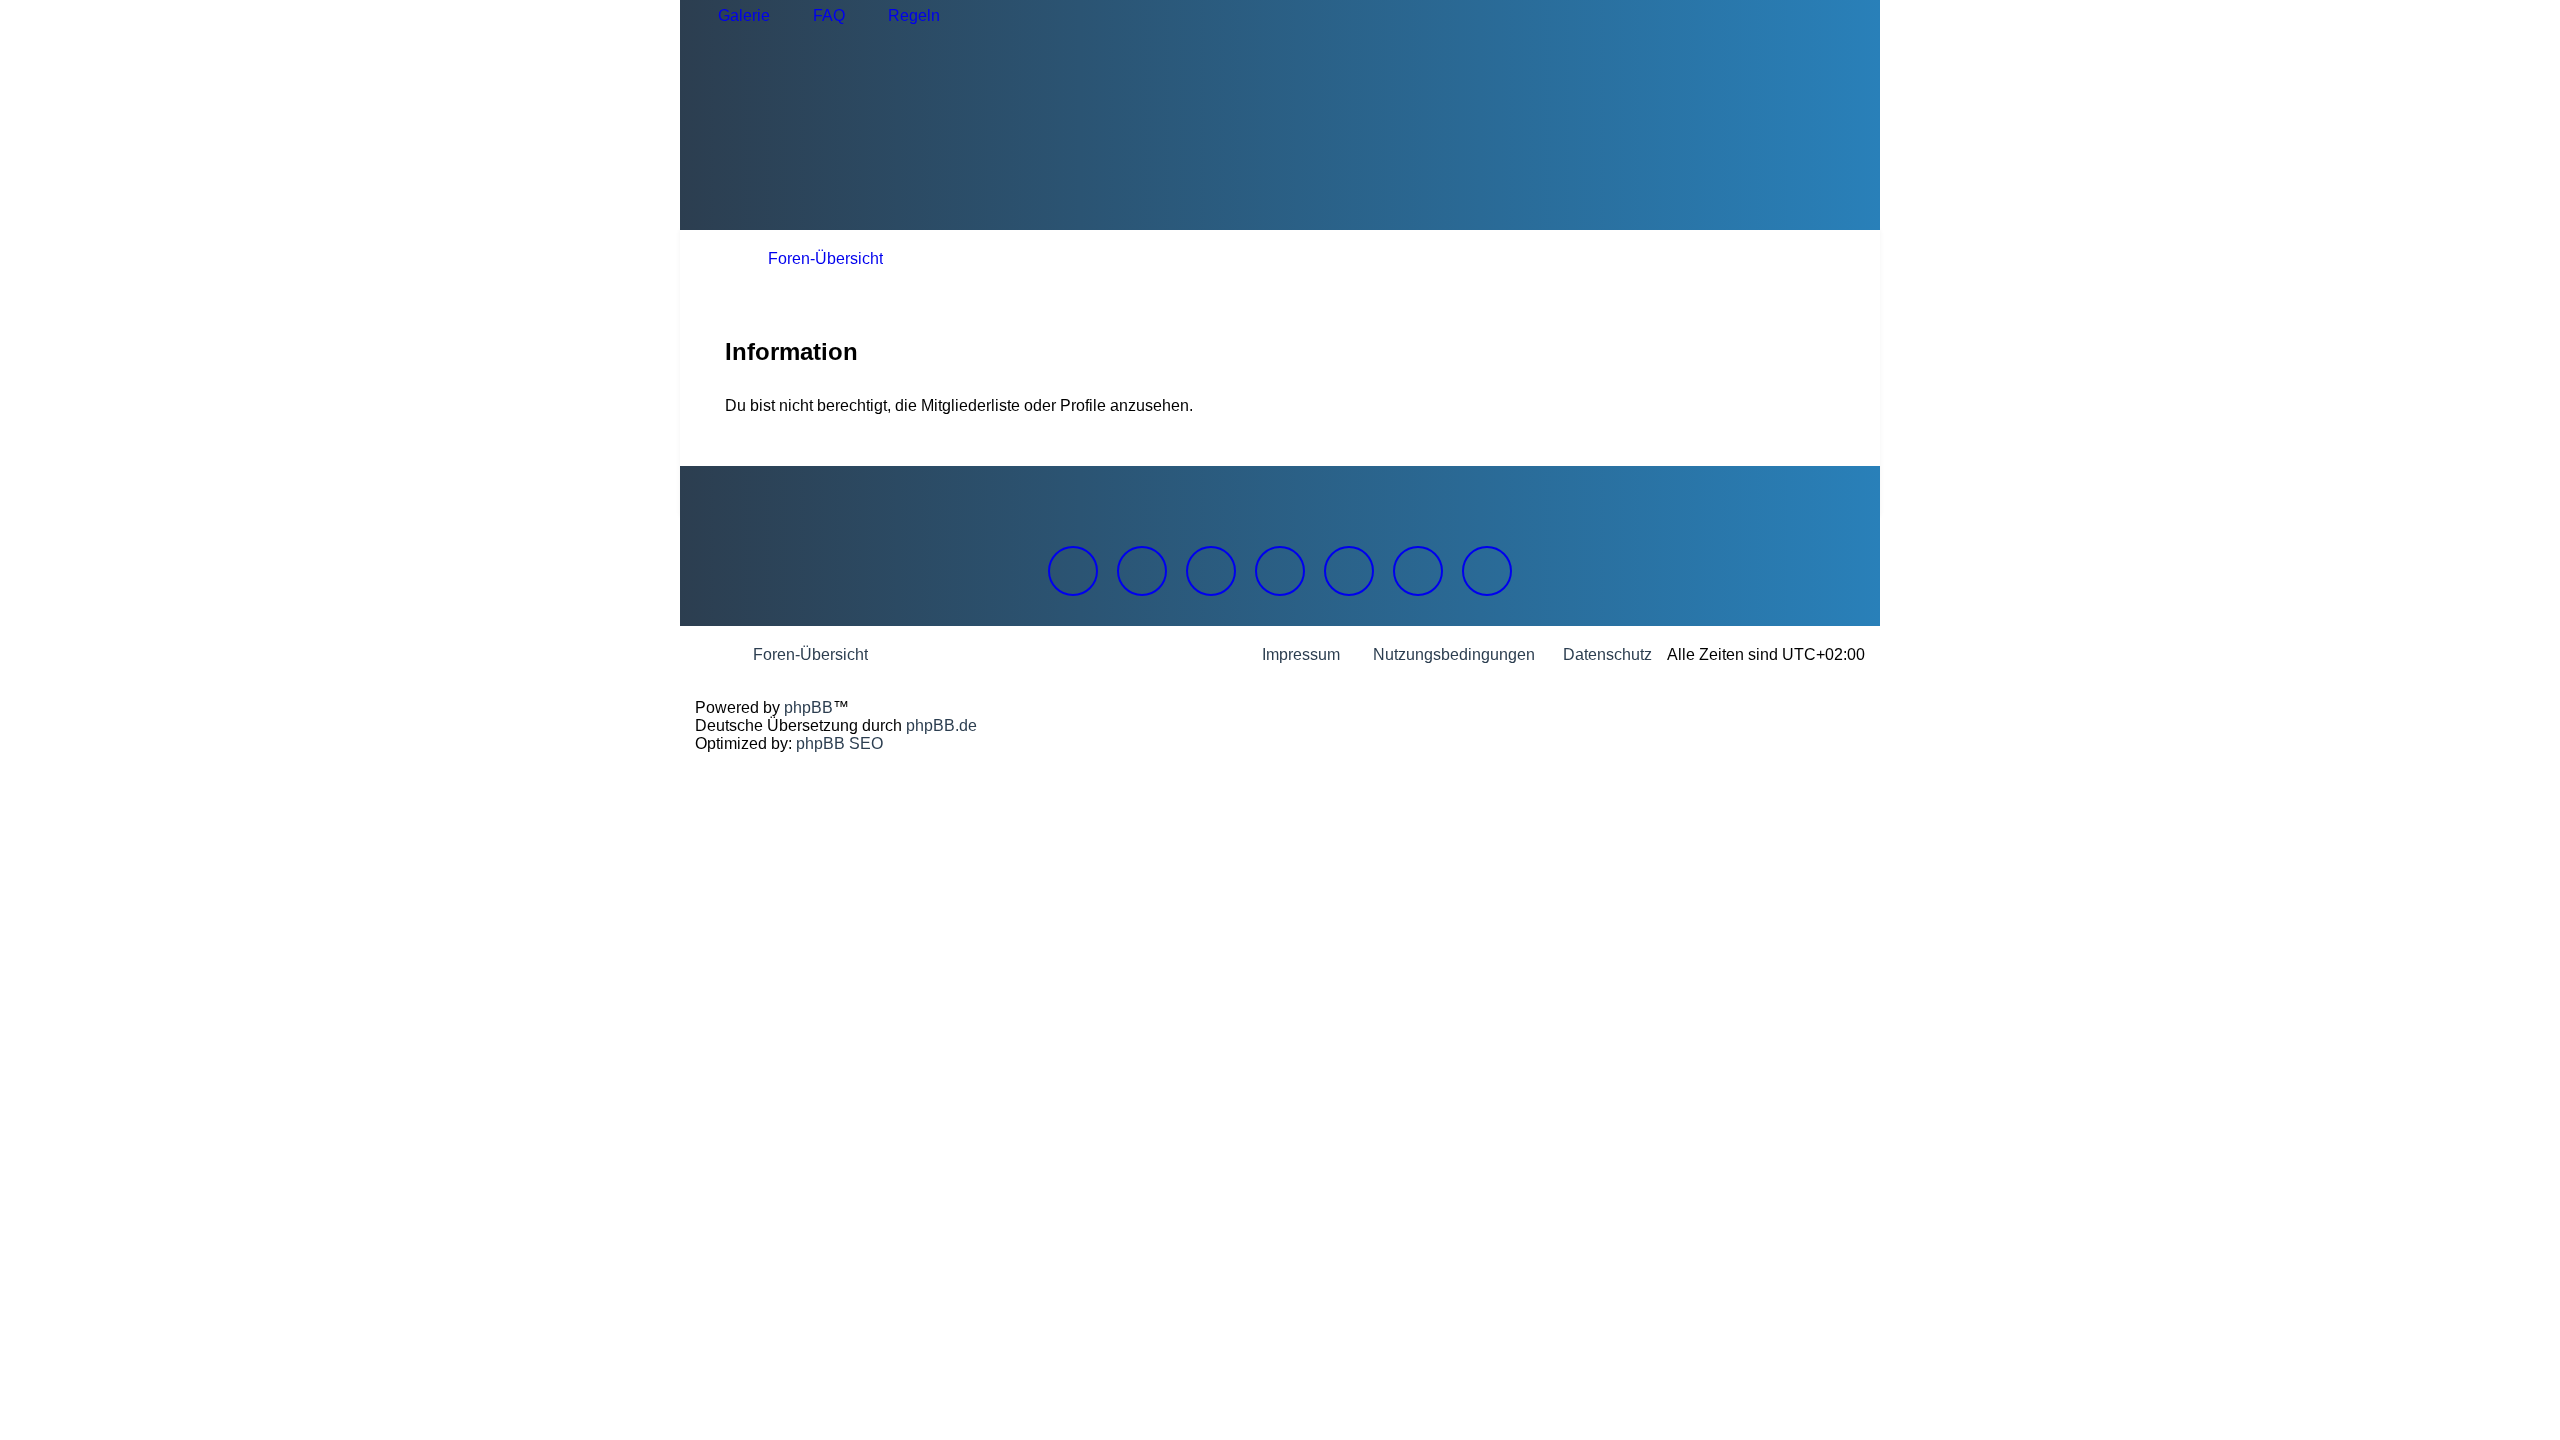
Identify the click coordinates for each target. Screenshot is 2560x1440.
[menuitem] (735, 16)
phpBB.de (941, 725)
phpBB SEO (839, 743)
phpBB (808, 707)
